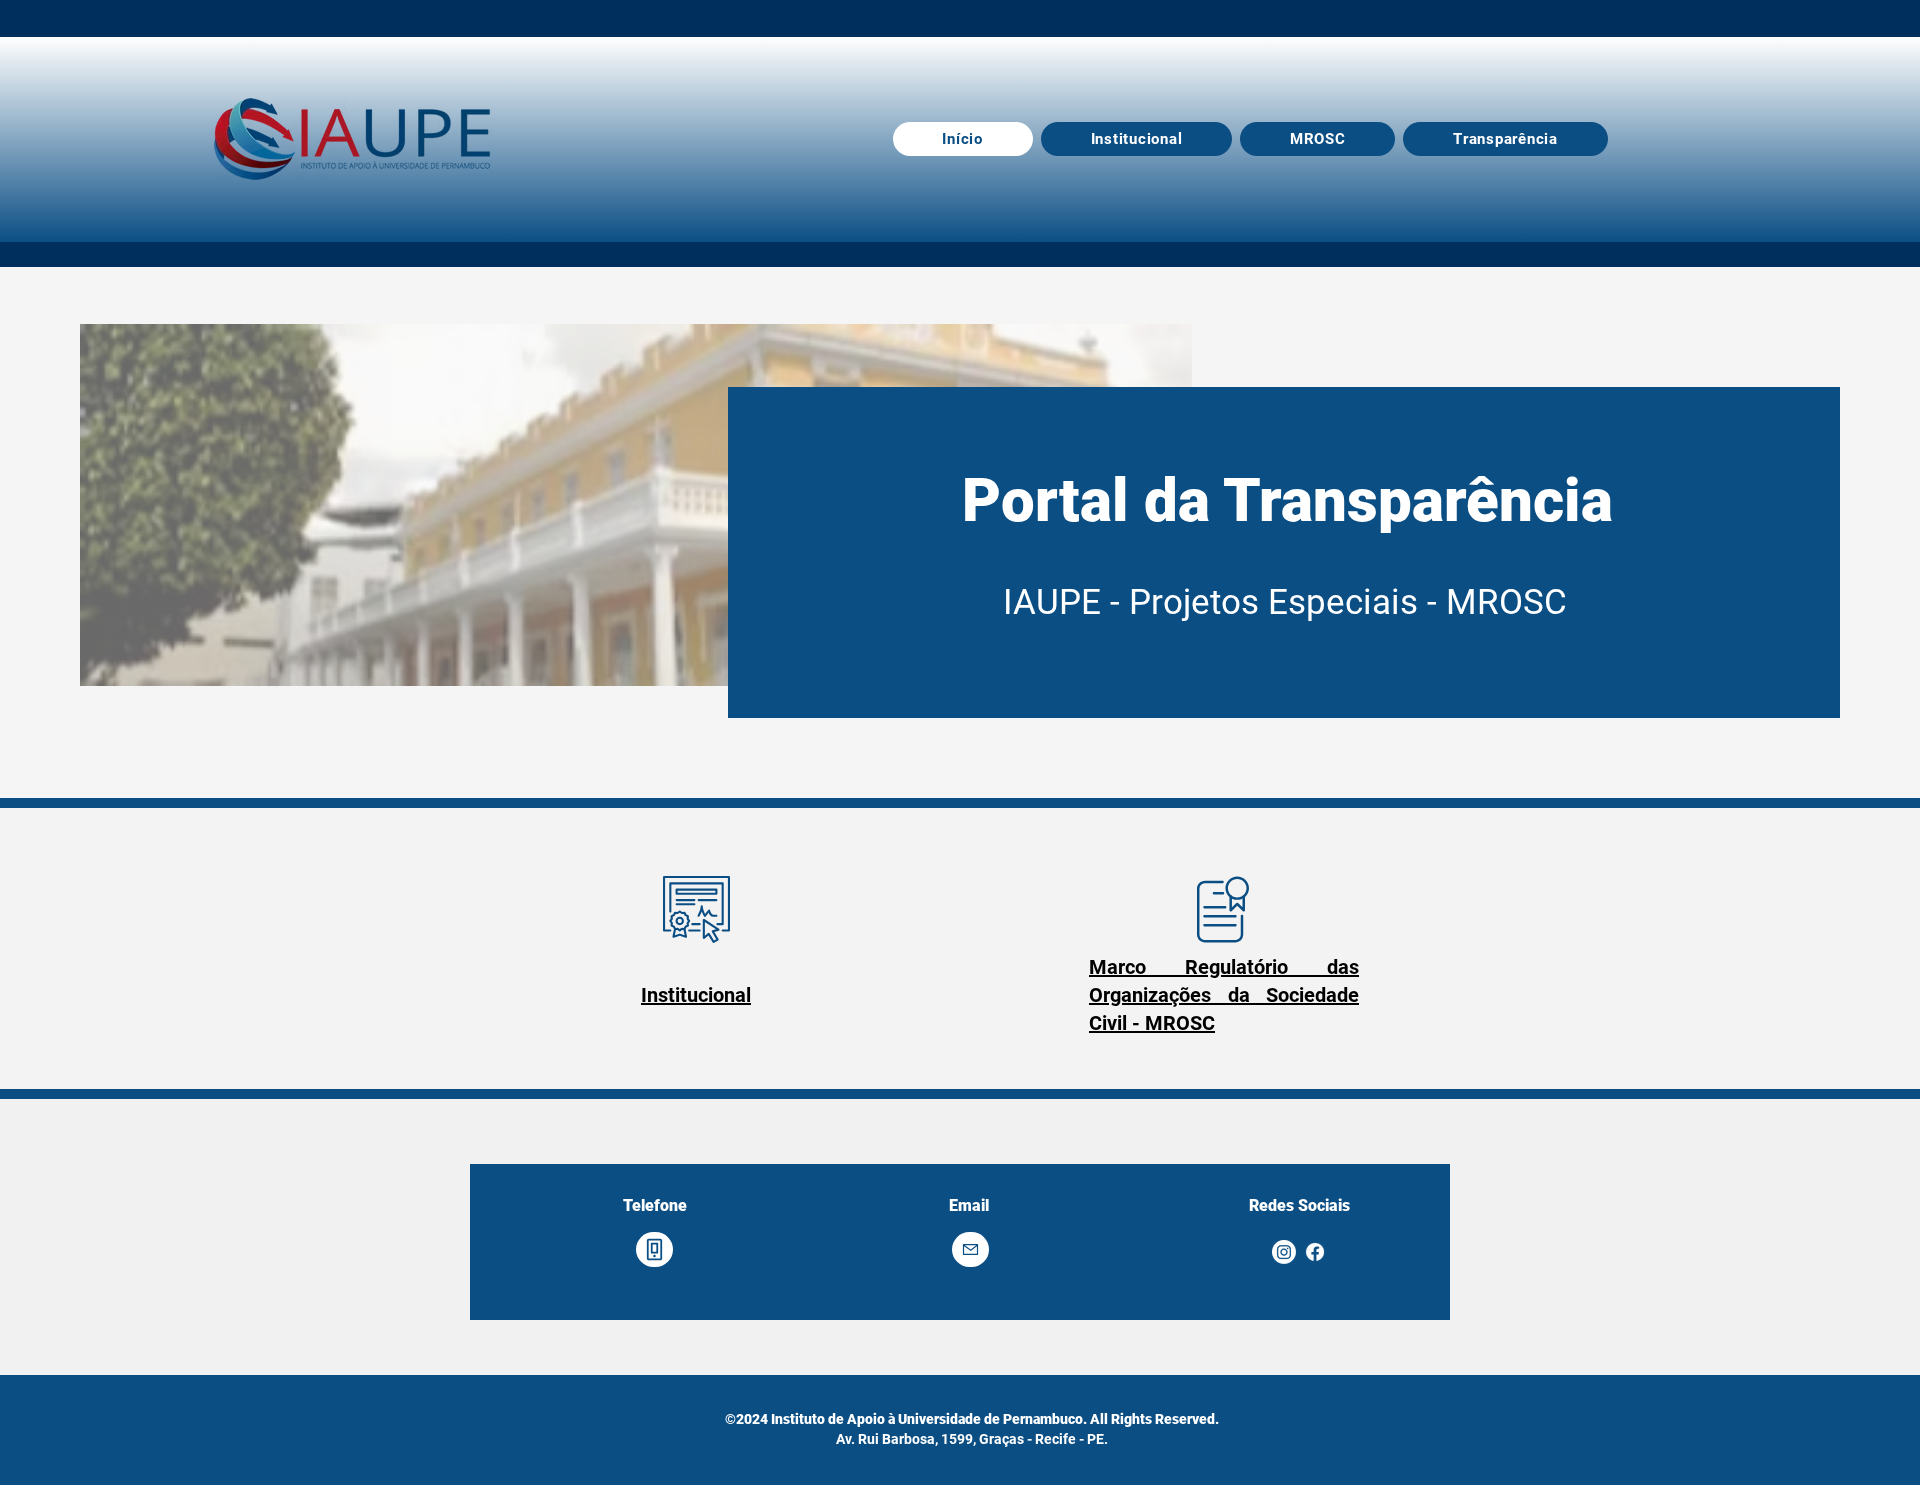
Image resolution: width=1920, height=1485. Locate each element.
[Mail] (970, 1249)
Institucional (696, 995)
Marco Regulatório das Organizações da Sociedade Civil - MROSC (1224, 995)
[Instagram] (1284, 1252)
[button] (1505, 139)
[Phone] (654, 1249)
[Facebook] (1315, 1252)
